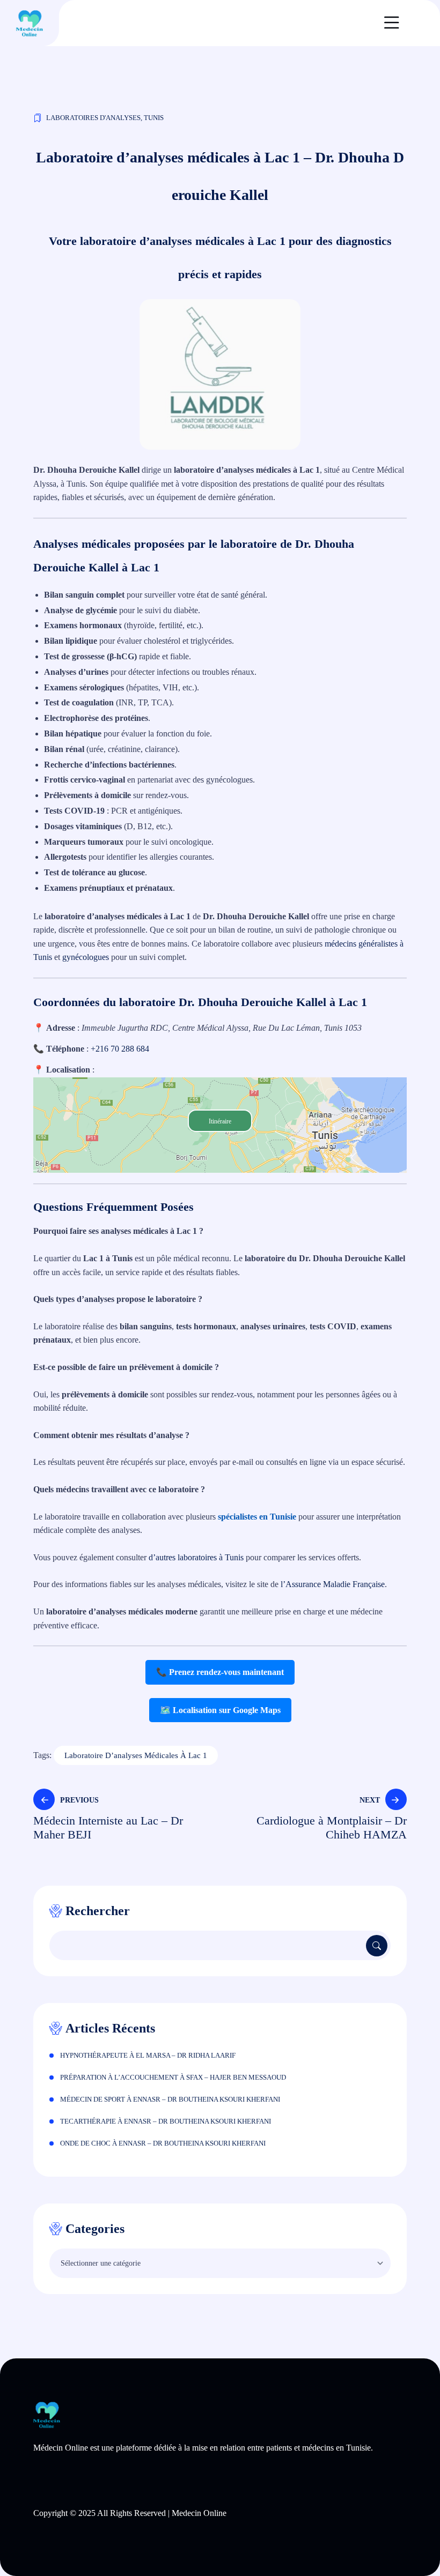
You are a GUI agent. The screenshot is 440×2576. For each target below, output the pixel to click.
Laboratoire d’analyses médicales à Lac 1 (136, 1755)
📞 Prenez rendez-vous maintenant (220, 1672)
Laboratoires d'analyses (93, 118)
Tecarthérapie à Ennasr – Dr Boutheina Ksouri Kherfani (166, 2121)
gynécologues (86, 957)
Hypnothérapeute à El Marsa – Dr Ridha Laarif (148, 2055)
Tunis (154, 118)
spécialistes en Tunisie (257, 1517)
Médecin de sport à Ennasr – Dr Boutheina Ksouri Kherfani (170, 2099)
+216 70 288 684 (120, 1049)
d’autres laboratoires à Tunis (196, 1557)
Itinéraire (220, 1121)
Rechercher (98, 1911)
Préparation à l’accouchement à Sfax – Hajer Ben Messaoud (173, 2077)
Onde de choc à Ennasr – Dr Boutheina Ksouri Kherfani (163, 2143)
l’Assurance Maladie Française (333, 1584)
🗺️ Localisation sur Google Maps (220, 1710)
